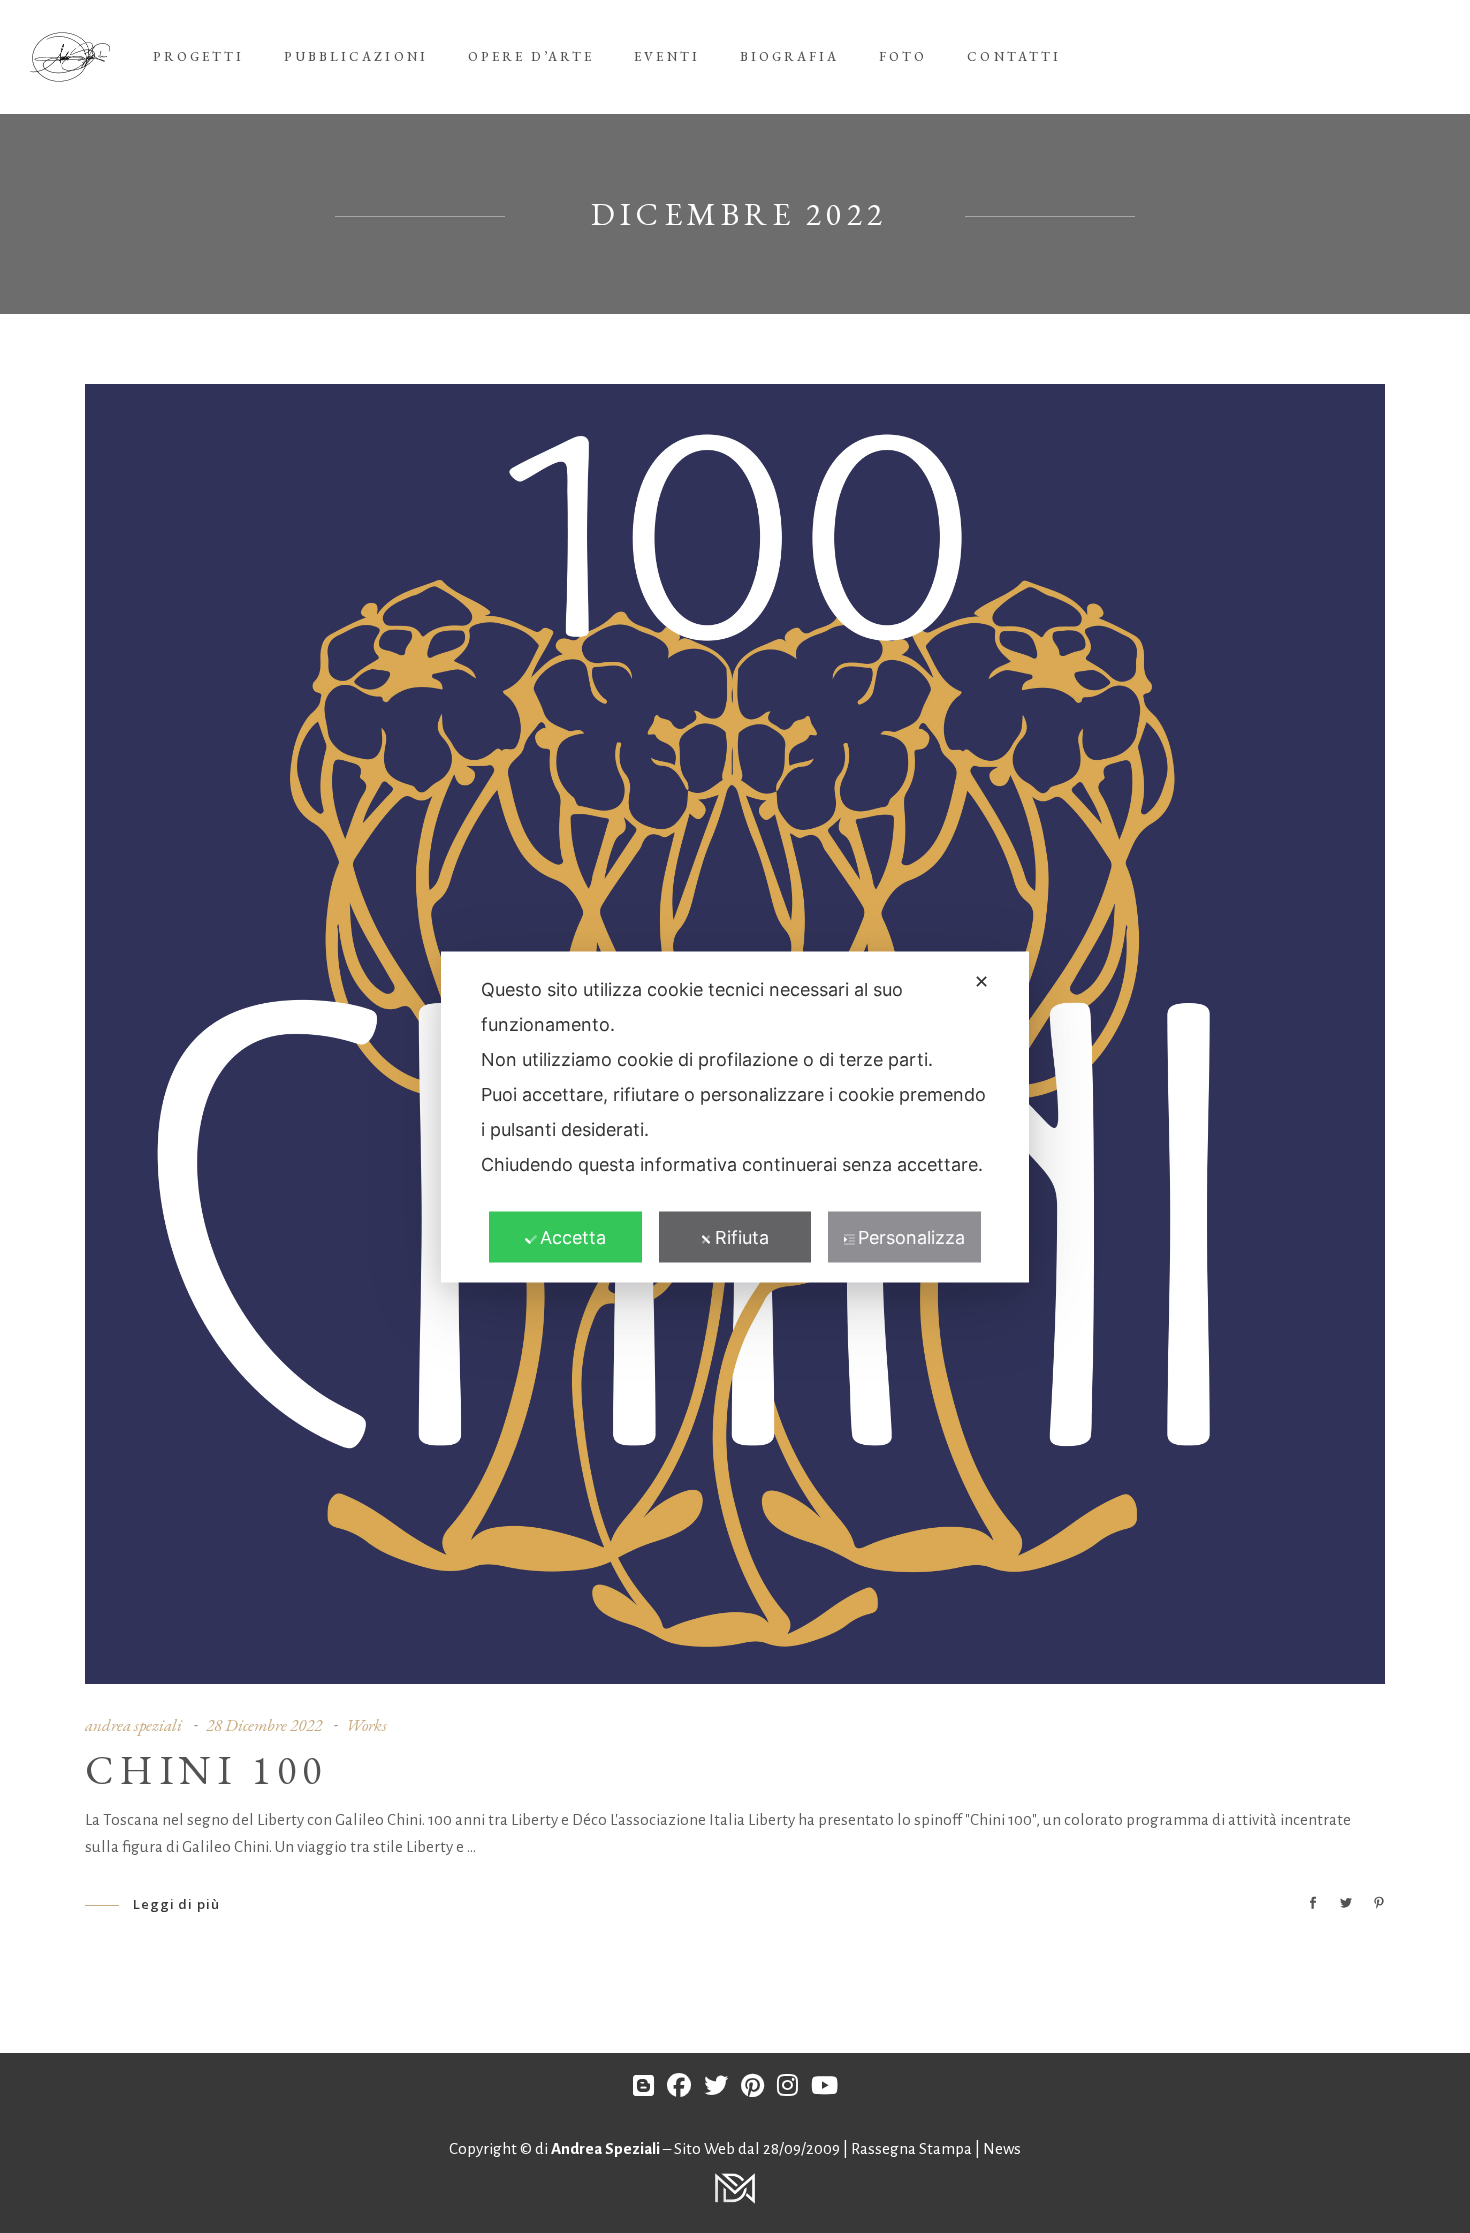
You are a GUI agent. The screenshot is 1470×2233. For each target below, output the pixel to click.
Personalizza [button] (911, 1236)
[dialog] (735, 1116)
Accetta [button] (573, 1236)
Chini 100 (206, 1770)
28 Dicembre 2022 (264, 1725)
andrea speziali (133, 1725)
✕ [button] (981, 980)
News (1002, 2148)
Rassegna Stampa (913, 2148)
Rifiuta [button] (742, 1236)
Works (366, 1725)
